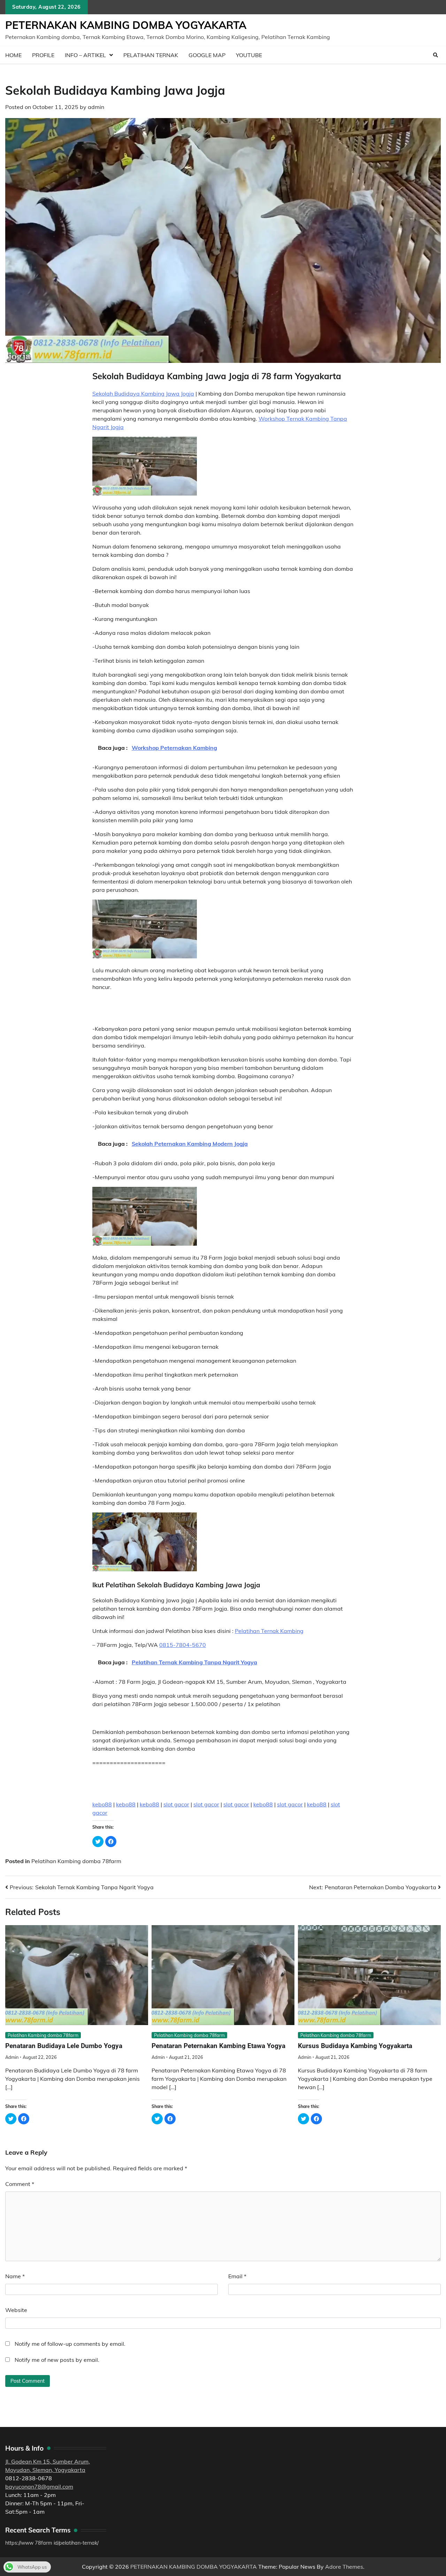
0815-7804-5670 (183, 1645)
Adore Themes (344, 2567)
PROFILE (43, 55)
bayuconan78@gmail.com (39, 2486)
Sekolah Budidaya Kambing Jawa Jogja (143, 394)
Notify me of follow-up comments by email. (70, 2344)
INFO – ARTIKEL (85, 55)
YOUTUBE (249, 55)
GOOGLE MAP (207, 55)
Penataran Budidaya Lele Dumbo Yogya (64, 2046)
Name (15, 2276)
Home (13, 55)
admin (96, 107)
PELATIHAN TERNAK (151, 55)
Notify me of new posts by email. (57, 2360)
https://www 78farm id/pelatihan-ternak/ (52, 2543)
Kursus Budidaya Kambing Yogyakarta (355, 2046)
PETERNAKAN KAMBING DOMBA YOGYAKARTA (126, 25)
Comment (20, 2184)
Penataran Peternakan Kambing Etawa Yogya (218, 2046)
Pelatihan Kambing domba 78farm (76, 1861)
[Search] (436, 55)
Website (16, 2310)
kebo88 (102, 1804)
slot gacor (176, 1804)
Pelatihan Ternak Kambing (269, 1631)
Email (237, 2276)
